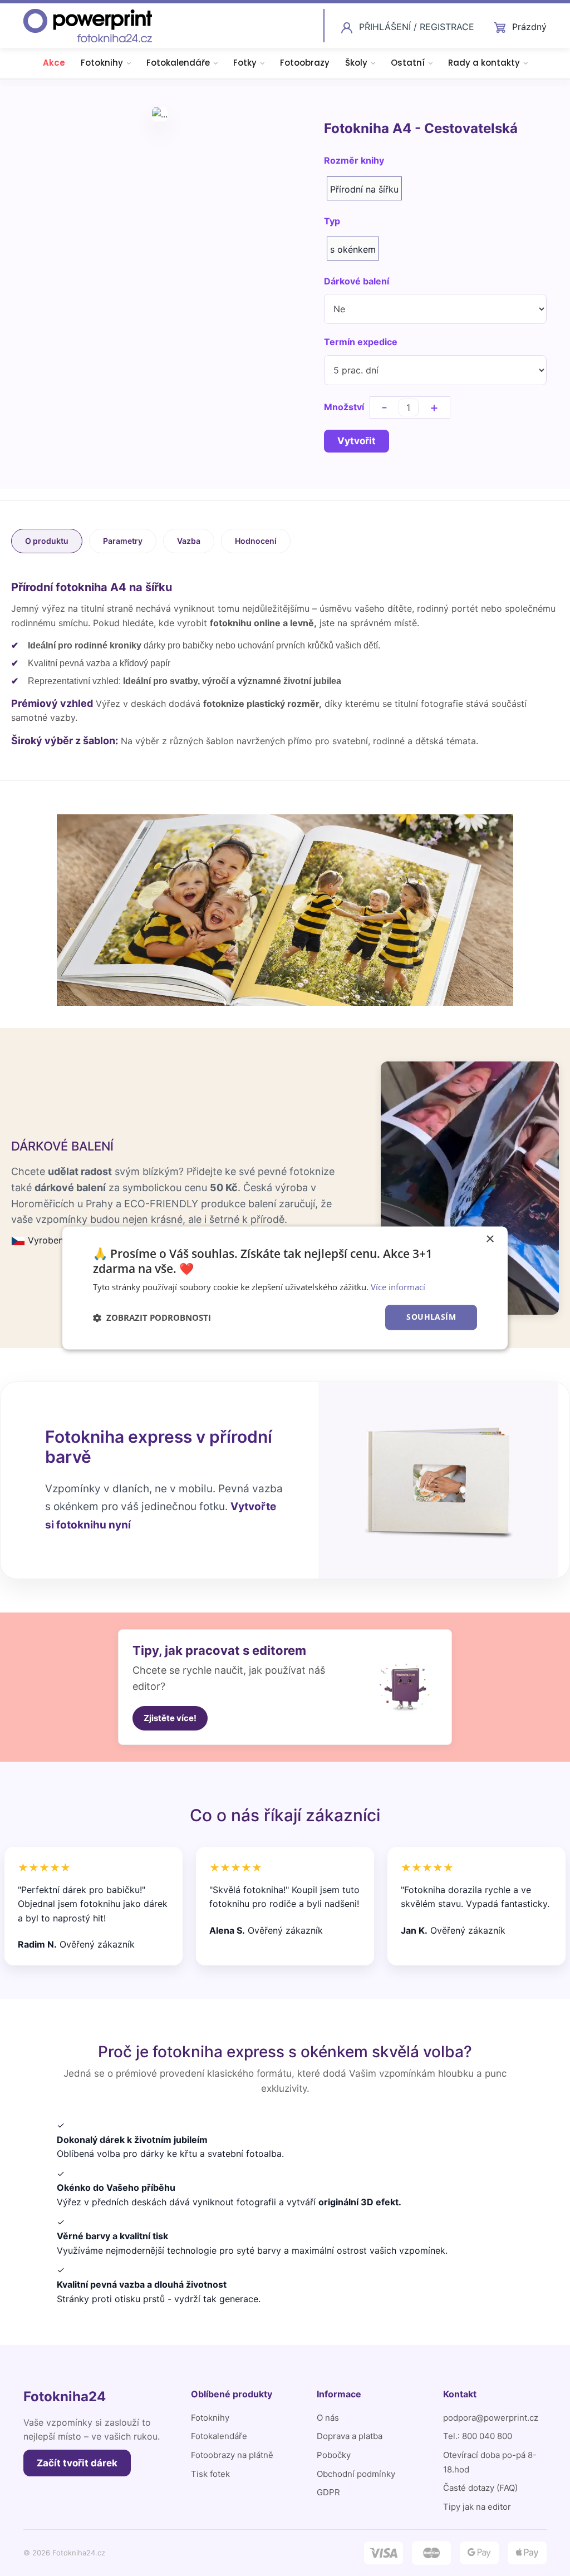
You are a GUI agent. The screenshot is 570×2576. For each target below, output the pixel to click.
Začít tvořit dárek (77, 2463)
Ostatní (408, 63)
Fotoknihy (102, 63)
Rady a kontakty (484, 63)
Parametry (123, 541)
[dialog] (285, 1288)
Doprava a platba (350, 2436)
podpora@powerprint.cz (491, 2418)
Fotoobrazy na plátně (232, 2455)
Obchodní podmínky (356, 2474)
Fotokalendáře (178, 63)
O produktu (47, 541)
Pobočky (334, 2455)
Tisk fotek (210, 2474)
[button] (152, 1318)
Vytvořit (357, 441)
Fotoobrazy (305, 63)
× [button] (490, 1239)
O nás (328, 2418)
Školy (356, 63)
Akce (54, 63)
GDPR (328, 2492)
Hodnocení (256, 541)
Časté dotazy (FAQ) (480, 2488)
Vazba (189, 541)
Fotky (245, 63)
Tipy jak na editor (477, 2507)
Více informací (398, 1287)
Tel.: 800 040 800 (478, 2436)
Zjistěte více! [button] (170, 1718)
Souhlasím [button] (431, 1317)
